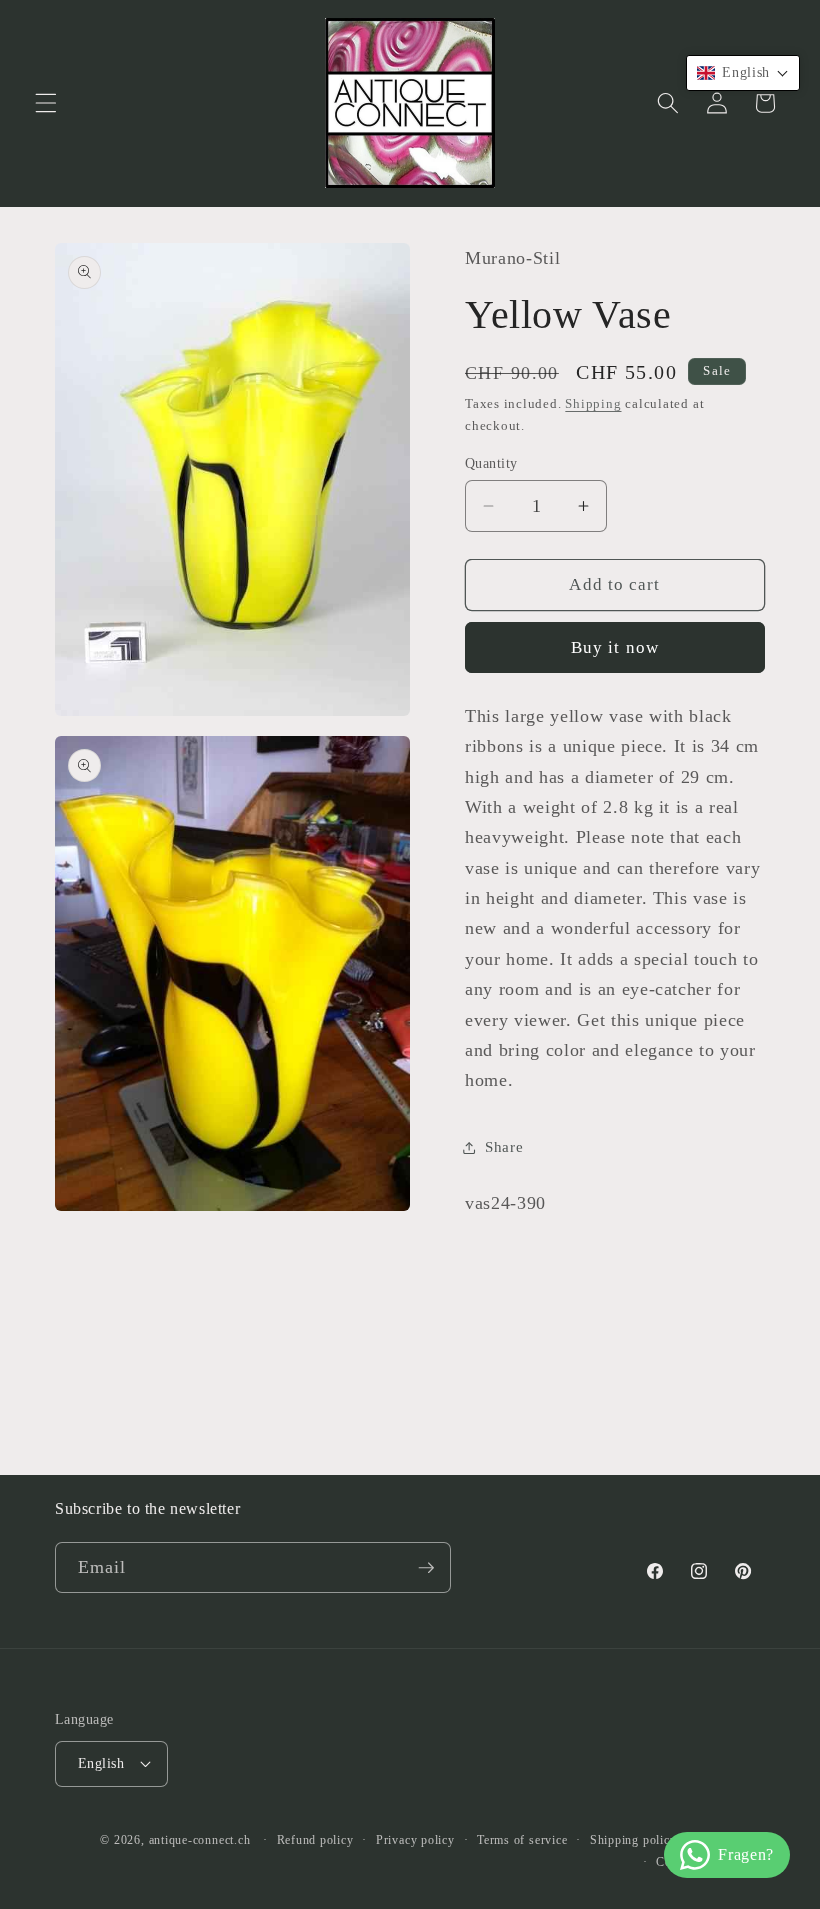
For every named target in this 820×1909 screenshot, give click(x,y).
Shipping (593, 403)
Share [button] (504, 1146)
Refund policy (315, 1840)
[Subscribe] (426, 1568)
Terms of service (522, 1840)
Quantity (491, 463)
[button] (46, 103)
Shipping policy (633, 1840)
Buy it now (615, 647)
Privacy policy (415, 1840)
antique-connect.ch (200, 1840)
